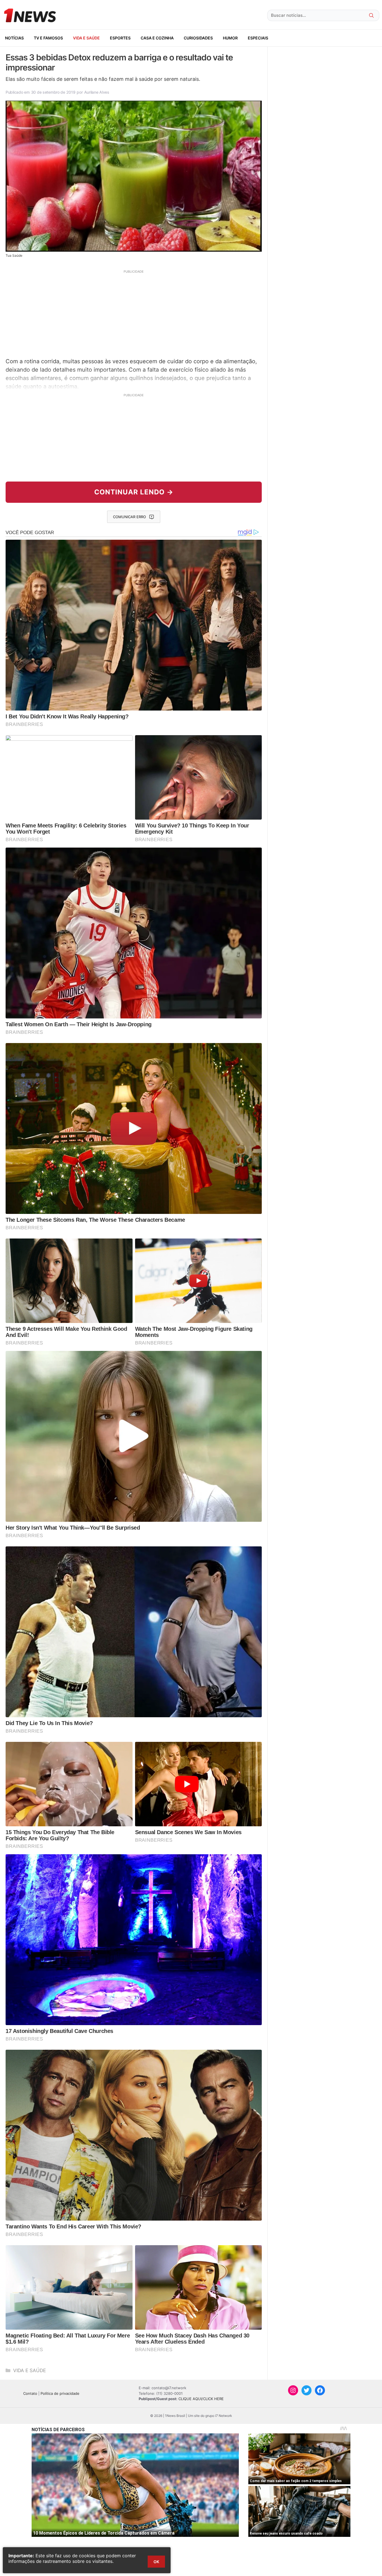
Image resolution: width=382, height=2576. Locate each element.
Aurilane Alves (97, 92)
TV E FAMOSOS (48, 38)
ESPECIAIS (258, 38)
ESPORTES (120, 38)
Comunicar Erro (129, 517)
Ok (156, 2562)
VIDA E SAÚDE (86, 38)
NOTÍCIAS (14, 38)
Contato (30, 2393)
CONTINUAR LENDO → (134, 492)
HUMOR (230, 38)
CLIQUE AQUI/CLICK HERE (201, 2399)
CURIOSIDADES (198, 38)
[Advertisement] (134, 313)
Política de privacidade (60, 2393)
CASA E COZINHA (157, 38)
